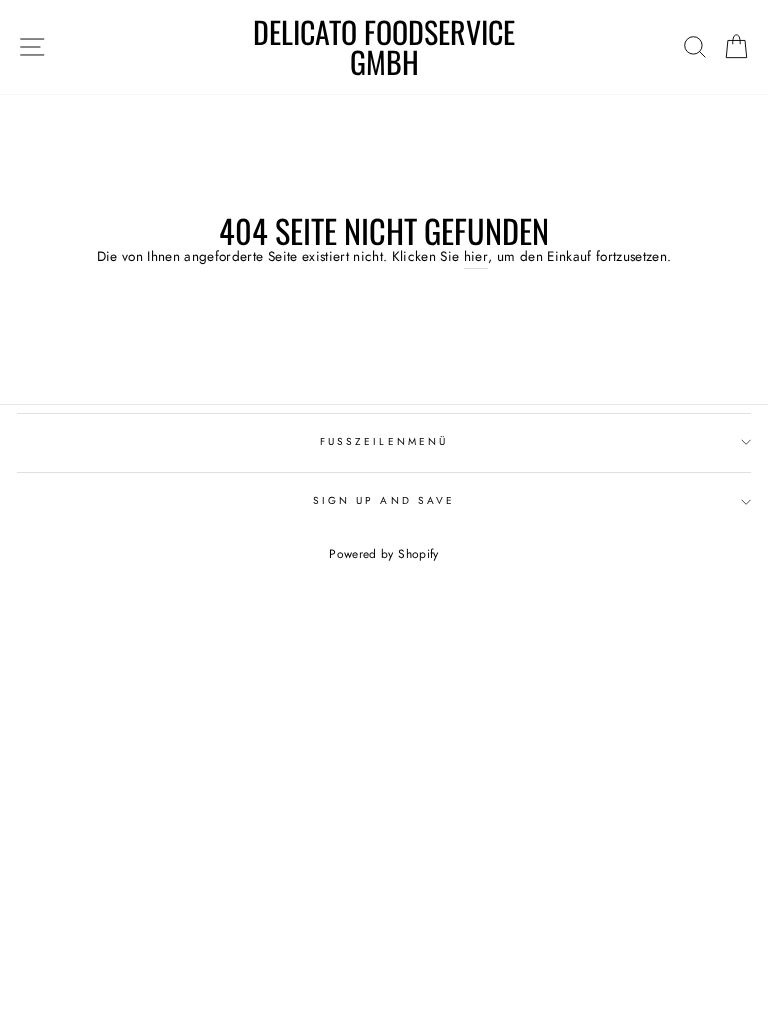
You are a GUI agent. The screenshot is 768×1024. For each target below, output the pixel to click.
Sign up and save (384, 500)
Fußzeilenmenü (384, 441)
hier (476, 256)
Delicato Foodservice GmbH (384, 47)
